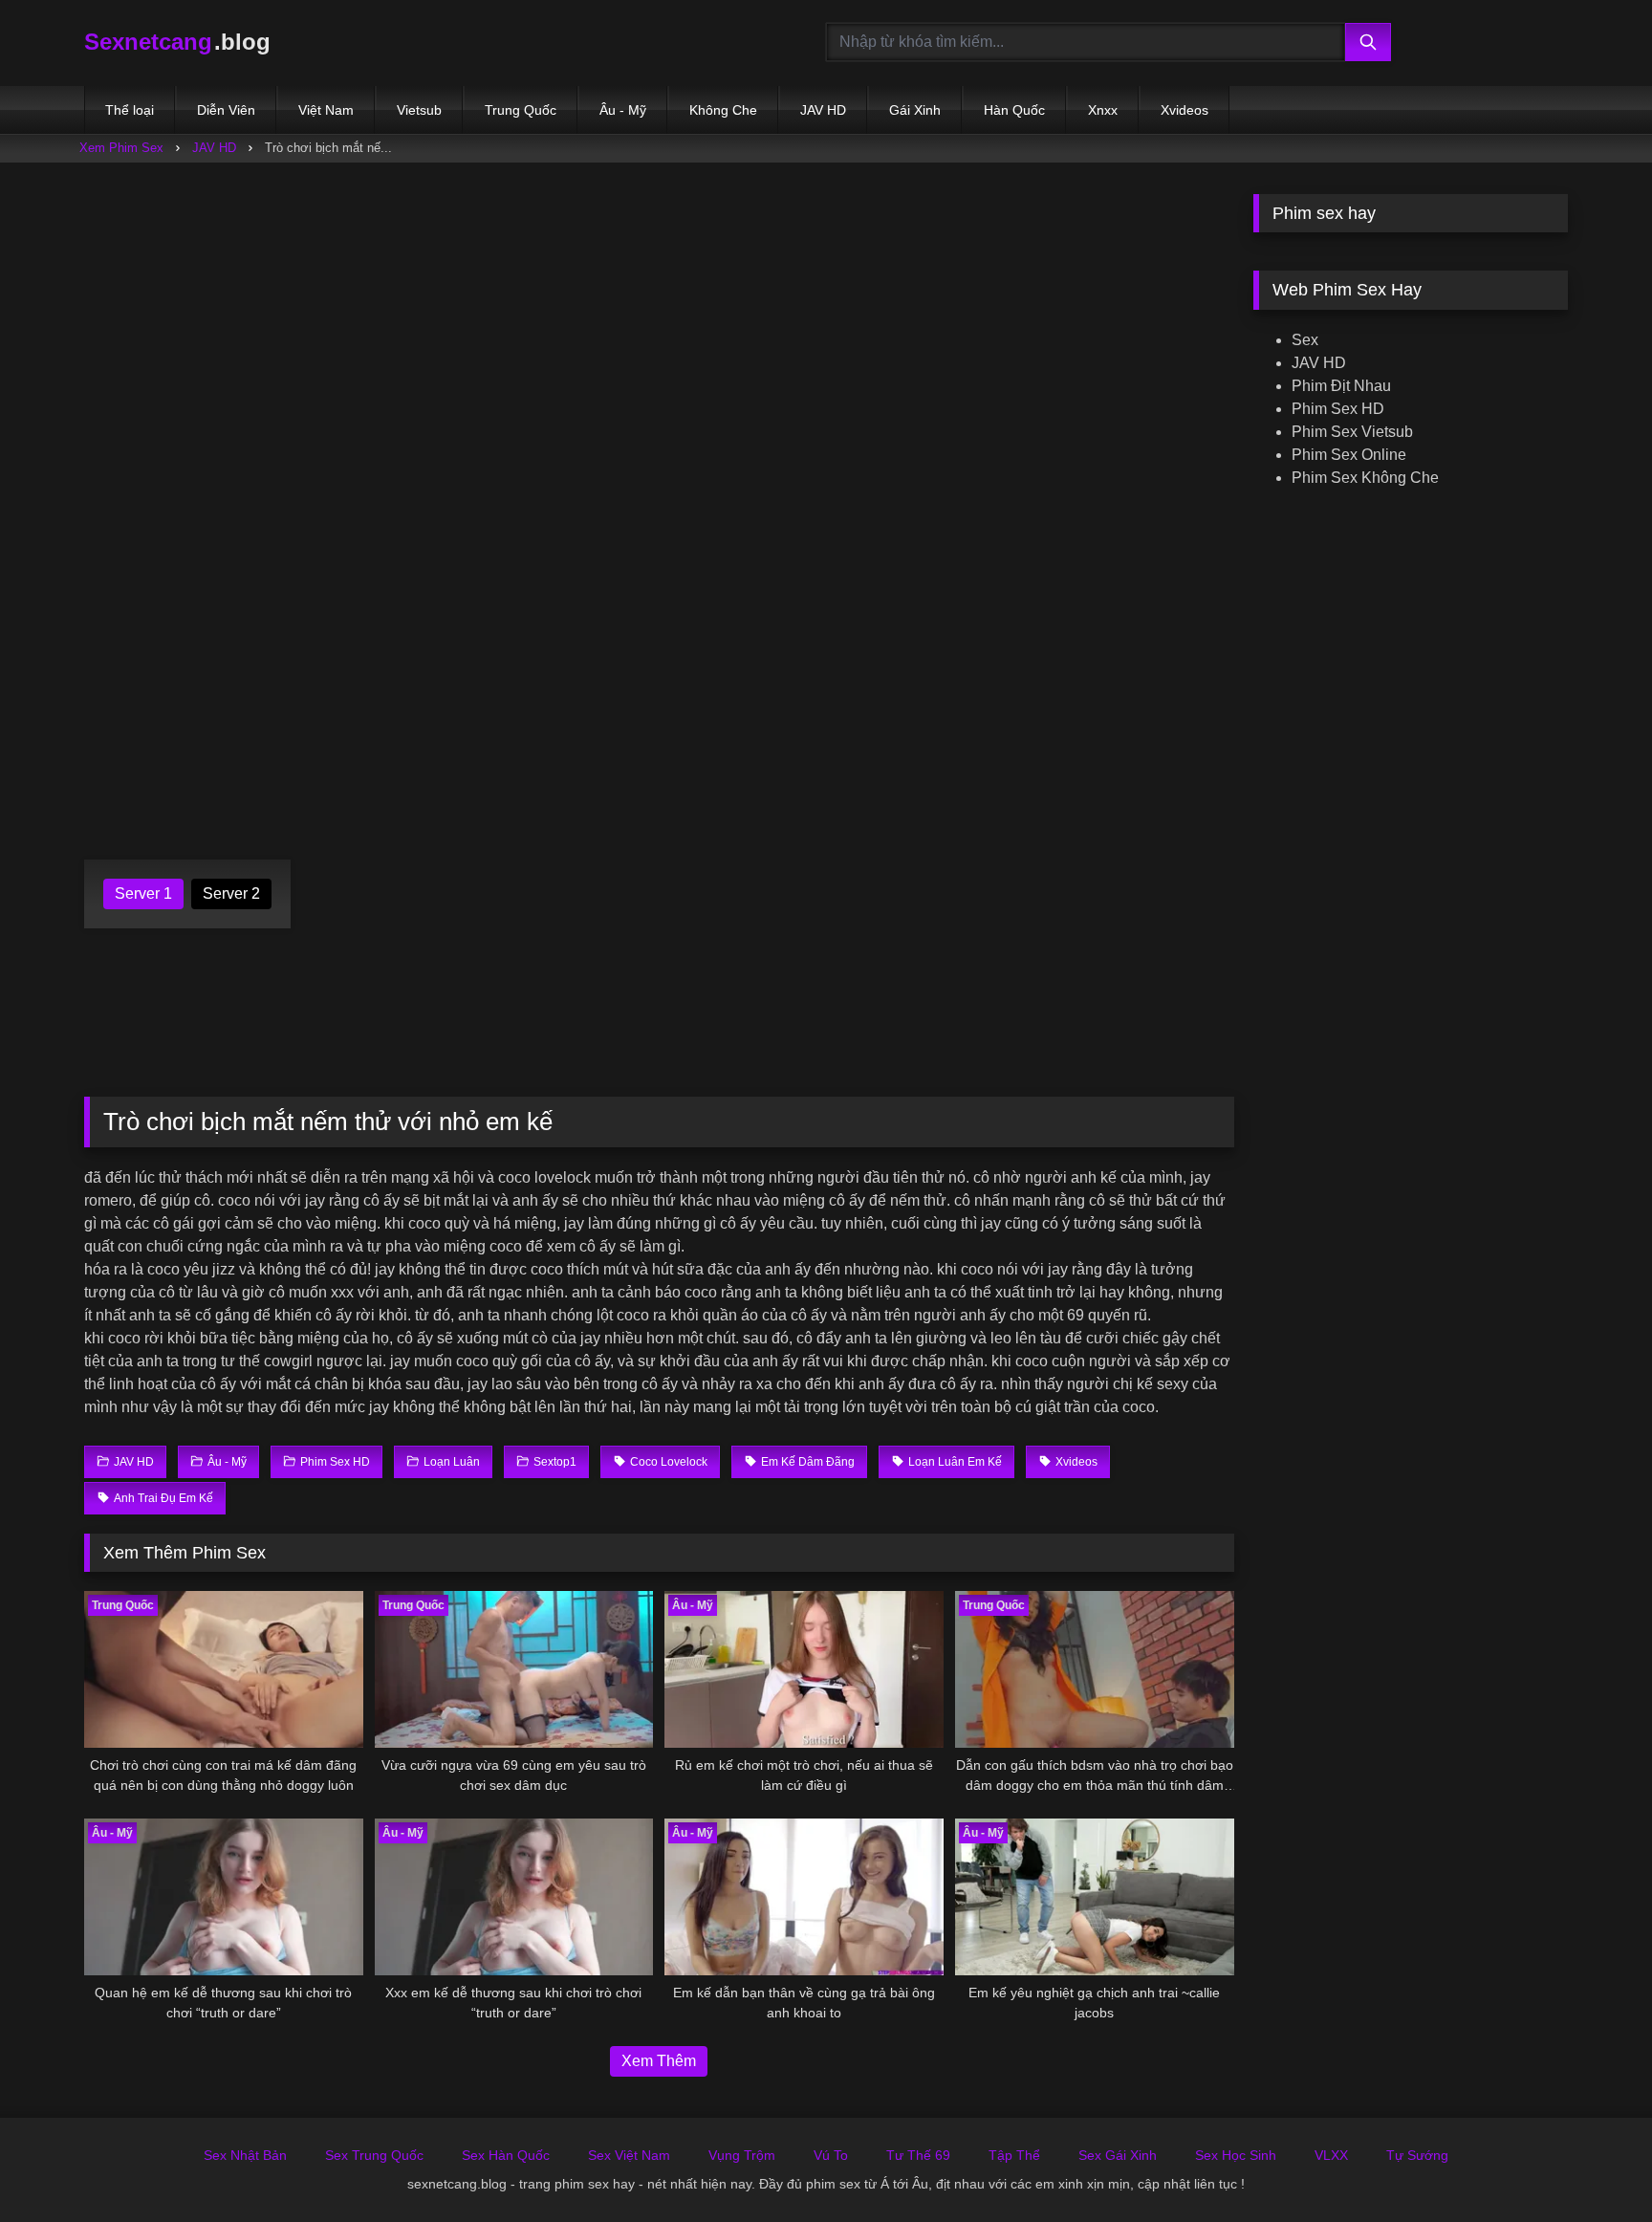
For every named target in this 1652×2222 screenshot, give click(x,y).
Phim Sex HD (1338, 409)
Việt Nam (326, 110)
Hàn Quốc (1014, 110)
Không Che (723, 110)
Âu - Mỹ (623, 110)
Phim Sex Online (1349, 455)
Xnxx (1103, 110)
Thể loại (130, 110)
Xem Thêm (659, 2061)
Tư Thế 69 (918, 2155)
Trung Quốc (521, 110)
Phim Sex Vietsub (1352, 432)
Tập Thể (1014, 2155)
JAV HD (823, 110)
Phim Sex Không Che (1365, 478)
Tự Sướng (1417, 2155)
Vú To (831, 2155)
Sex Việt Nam (629, 2155)
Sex (1305, 340)
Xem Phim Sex (121, 148)
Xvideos (1185, 110)
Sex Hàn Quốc (506, 2155)
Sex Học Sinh (1236, 2155)
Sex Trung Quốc (374, 2155)
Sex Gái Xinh (1118, 2155)
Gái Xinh (915, 110)
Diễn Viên (226, 110)
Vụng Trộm (742, 2155)
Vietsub (419, 110)
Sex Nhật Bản (245, 2155)
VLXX (1331, 2155)
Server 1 (143, 893)
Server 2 (231, 893)
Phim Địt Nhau (1341, 386)
